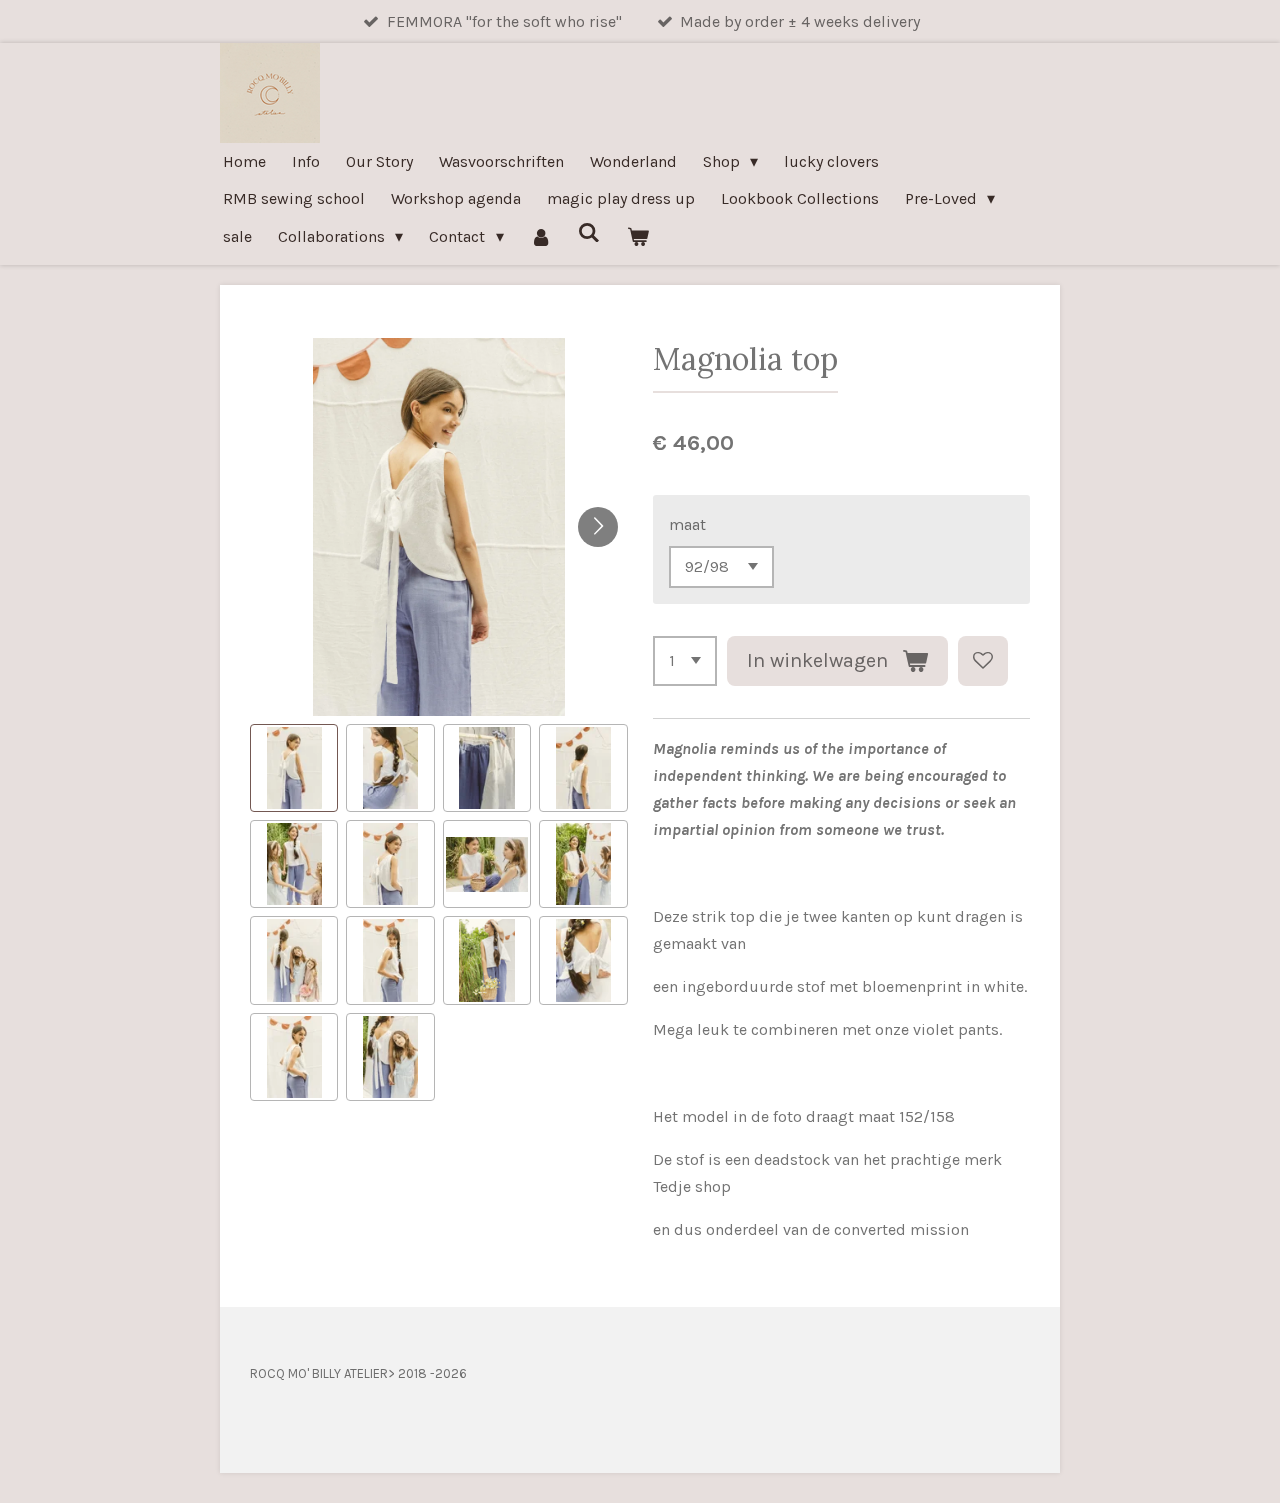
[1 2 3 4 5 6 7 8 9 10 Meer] (685, 661)
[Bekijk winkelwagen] (638, 236)
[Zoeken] (589, 232)
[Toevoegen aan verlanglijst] (983, 661)
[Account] (541, 236)
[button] (294, 768)
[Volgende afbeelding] (598, 527)
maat (687, 524)
